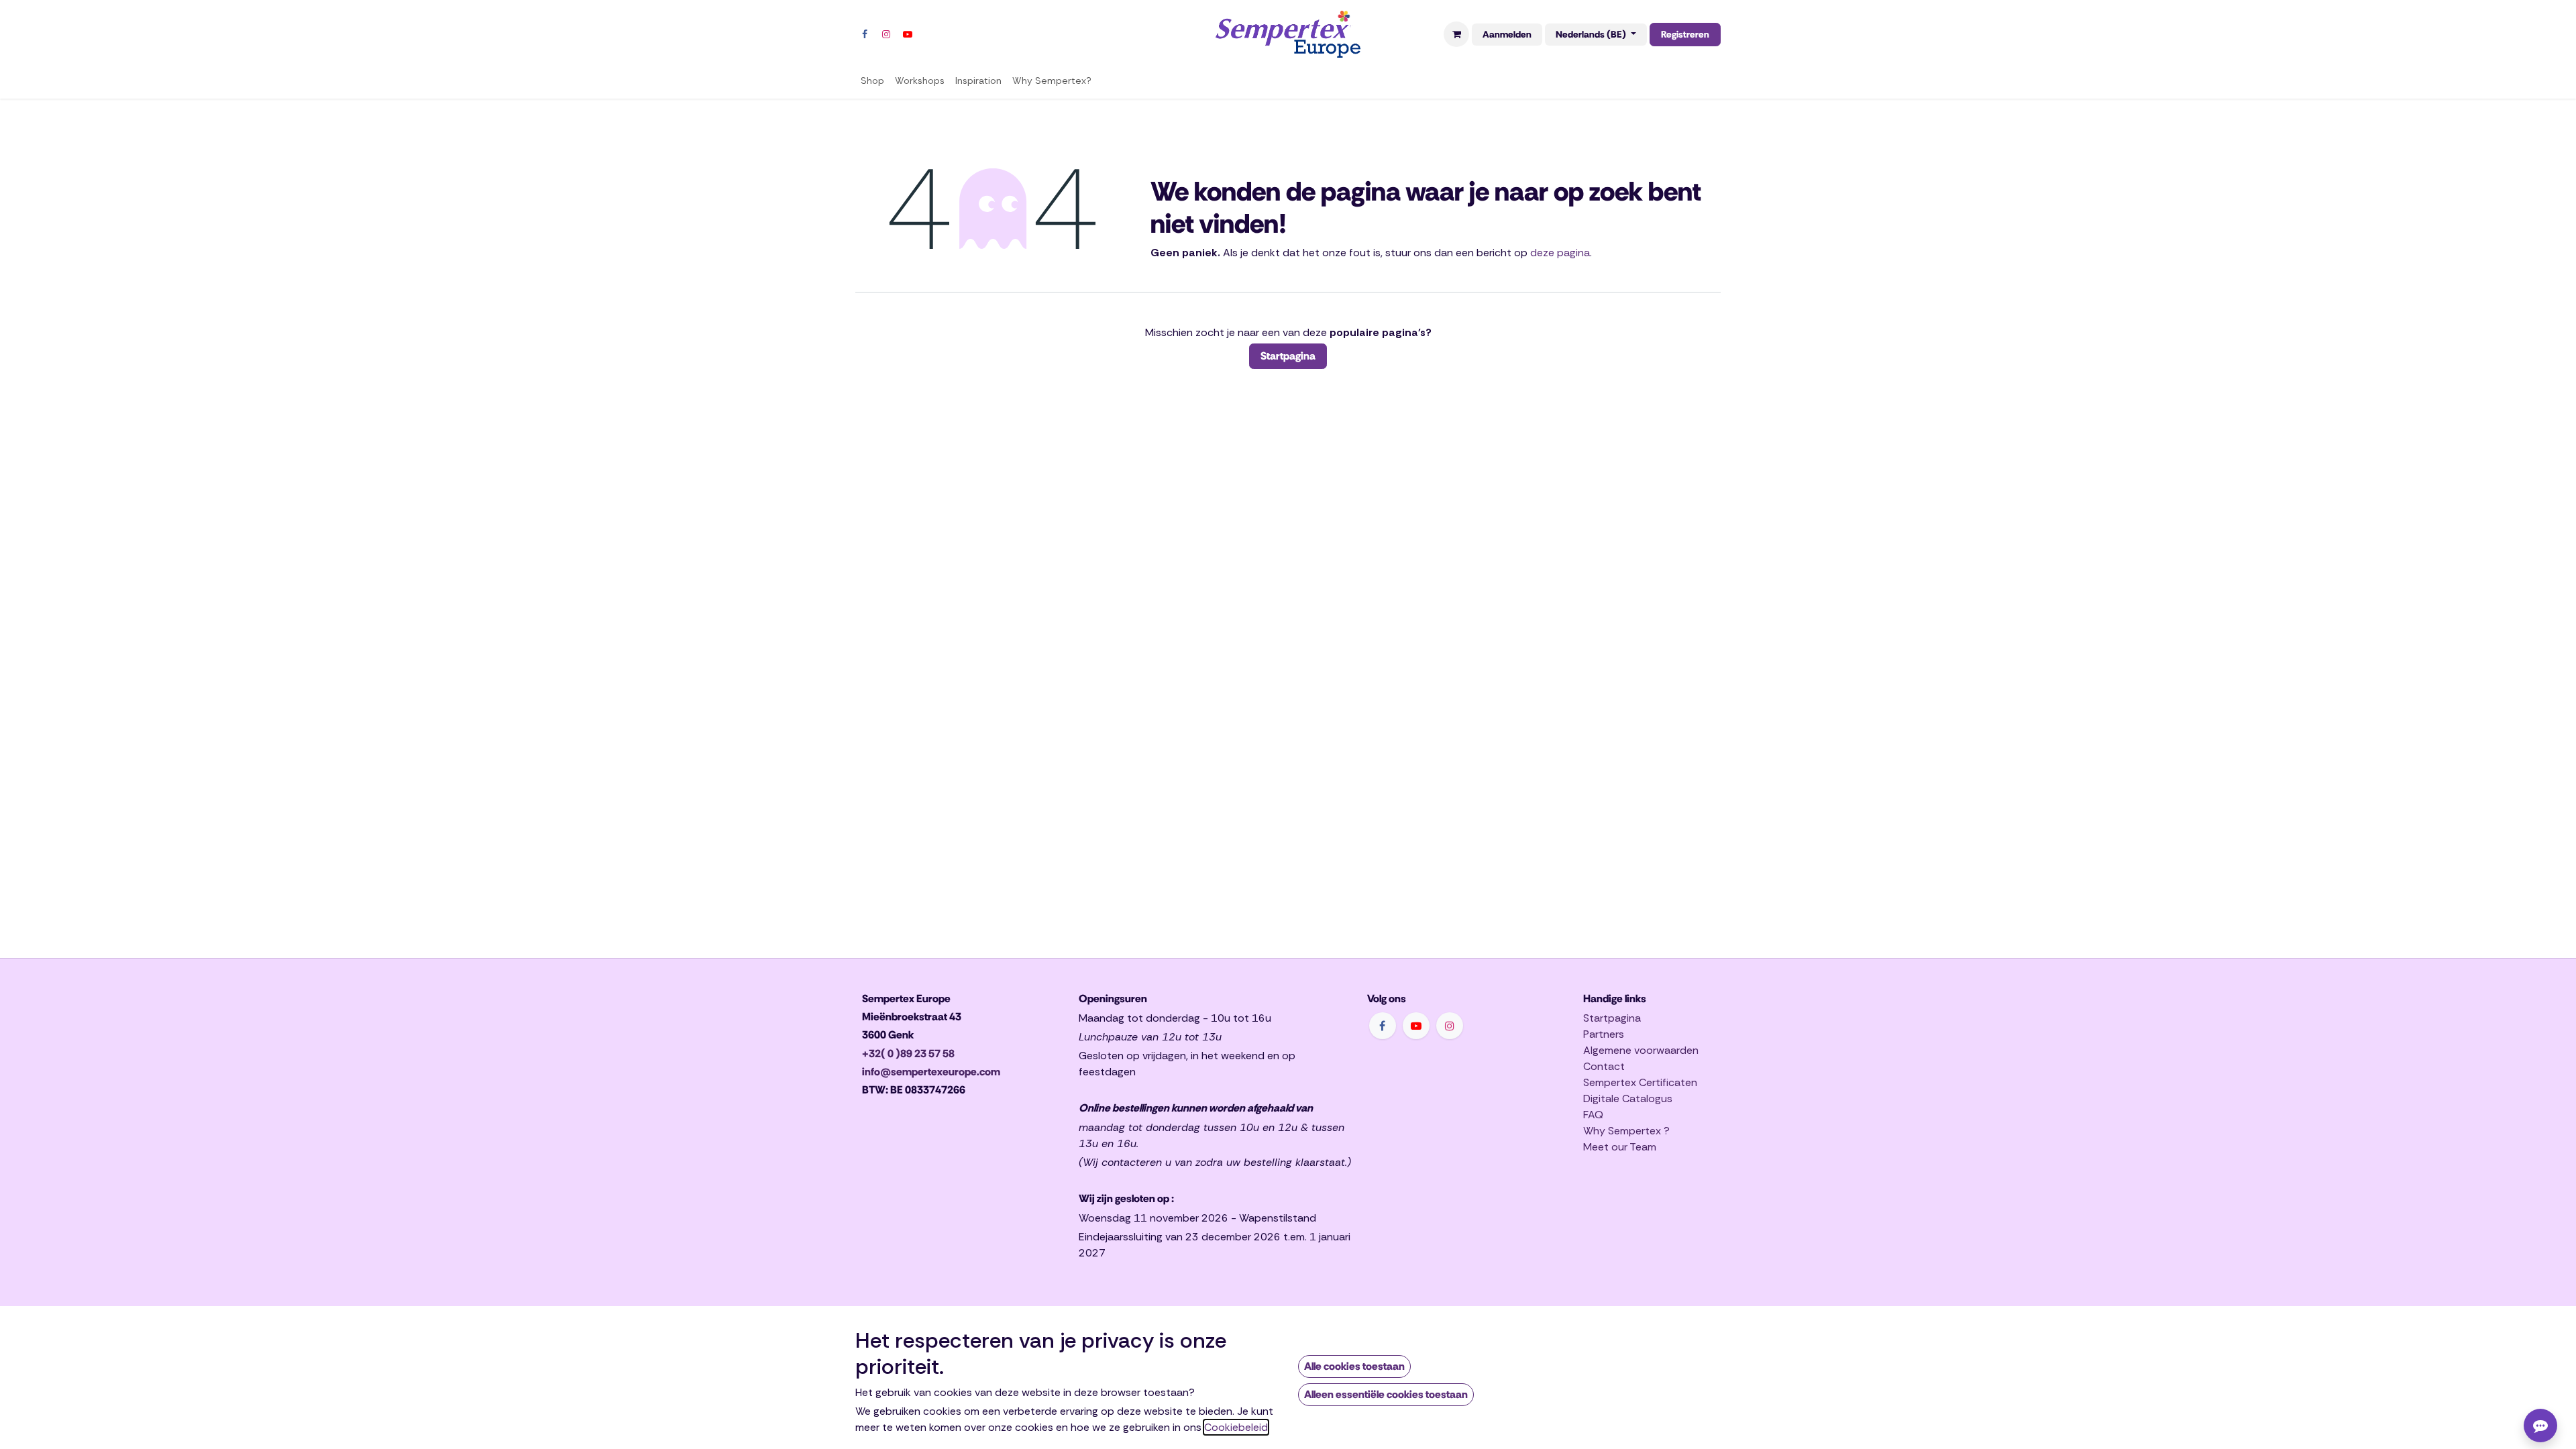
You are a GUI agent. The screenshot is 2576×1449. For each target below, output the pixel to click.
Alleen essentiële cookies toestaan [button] (1386, 1394)
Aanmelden (1507, 34)
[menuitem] (872, 81)
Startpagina (1288, 356)
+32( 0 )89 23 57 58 (908, 1054)
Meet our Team (1620, 1147)
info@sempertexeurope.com (931, 1072)
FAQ (1593, 1115)
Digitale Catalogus (1628, 1098)
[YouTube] (908, 34)
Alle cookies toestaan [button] (1354, 1366)
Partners (1604, 1034)
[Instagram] (886, 34)
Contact (1604, 1066)
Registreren (1685, 34)
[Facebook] (865, 34)
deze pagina (1560, 253)
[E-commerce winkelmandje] (1456, 34)
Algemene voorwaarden (1641, 1050)
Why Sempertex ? (1626, 1131)
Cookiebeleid (1236, 1427)
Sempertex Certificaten (1640, 1082)
